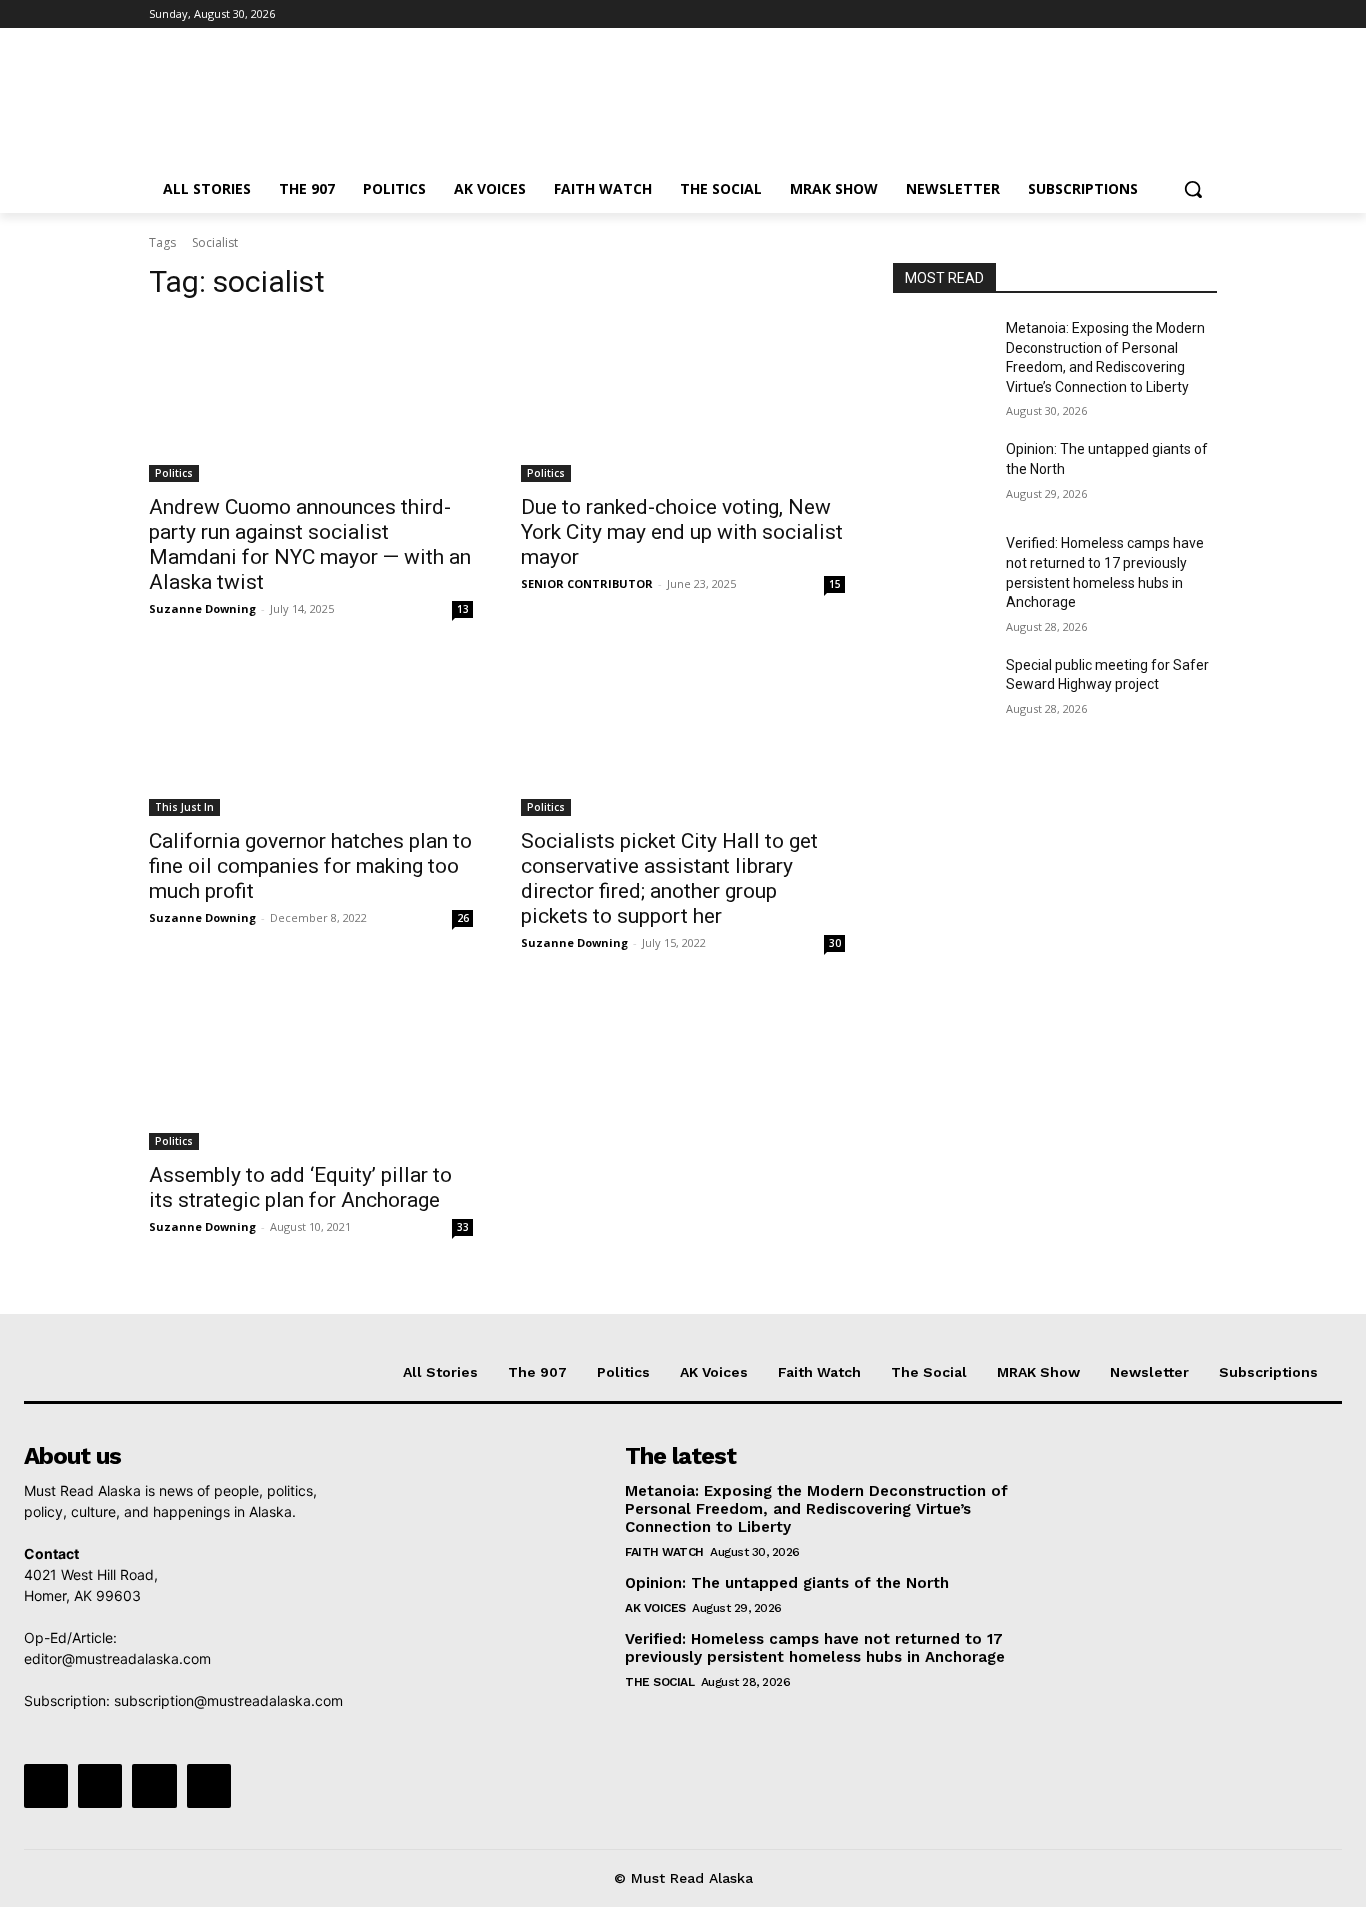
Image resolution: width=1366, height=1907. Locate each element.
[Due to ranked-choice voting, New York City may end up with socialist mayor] (683, 401)
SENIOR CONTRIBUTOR (587, 583)
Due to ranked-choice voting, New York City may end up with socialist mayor (682, 532)
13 (463, 609)
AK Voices (655, 1608)
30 (835, 943)
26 (463, 918)
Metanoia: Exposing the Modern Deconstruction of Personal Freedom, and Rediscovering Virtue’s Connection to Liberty (816, 1509)
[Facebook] (1094, 14)
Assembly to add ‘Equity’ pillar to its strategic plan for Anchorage (300, 1187)
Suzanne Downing (202, 608)
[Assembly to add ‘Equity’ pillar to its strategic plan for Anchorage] (311, 1069)
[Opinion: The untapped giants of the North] (941, 474)
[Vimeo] (1177, 14)
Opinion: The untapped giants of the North (787, 1583)
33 (463, 1227)
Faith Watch (664, 1552)
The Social (659, 1682)
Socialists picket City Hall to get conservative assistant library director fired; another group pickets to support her (669, 878)
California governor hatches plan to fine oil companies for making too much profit (310, 866)
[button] (1193, 189)
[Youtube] (1205, 14)
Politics (174, 473)
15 (835, 584)
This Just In (184, 807)
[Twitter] (1150, 14)
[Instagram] (1122, 14)
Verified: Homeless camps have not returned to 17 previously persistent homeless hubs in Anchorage (815, 1648)
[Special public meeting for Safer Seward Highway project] (941, 690)
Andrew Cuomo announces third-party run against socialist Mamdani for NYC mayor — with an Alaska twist (310, 544)
